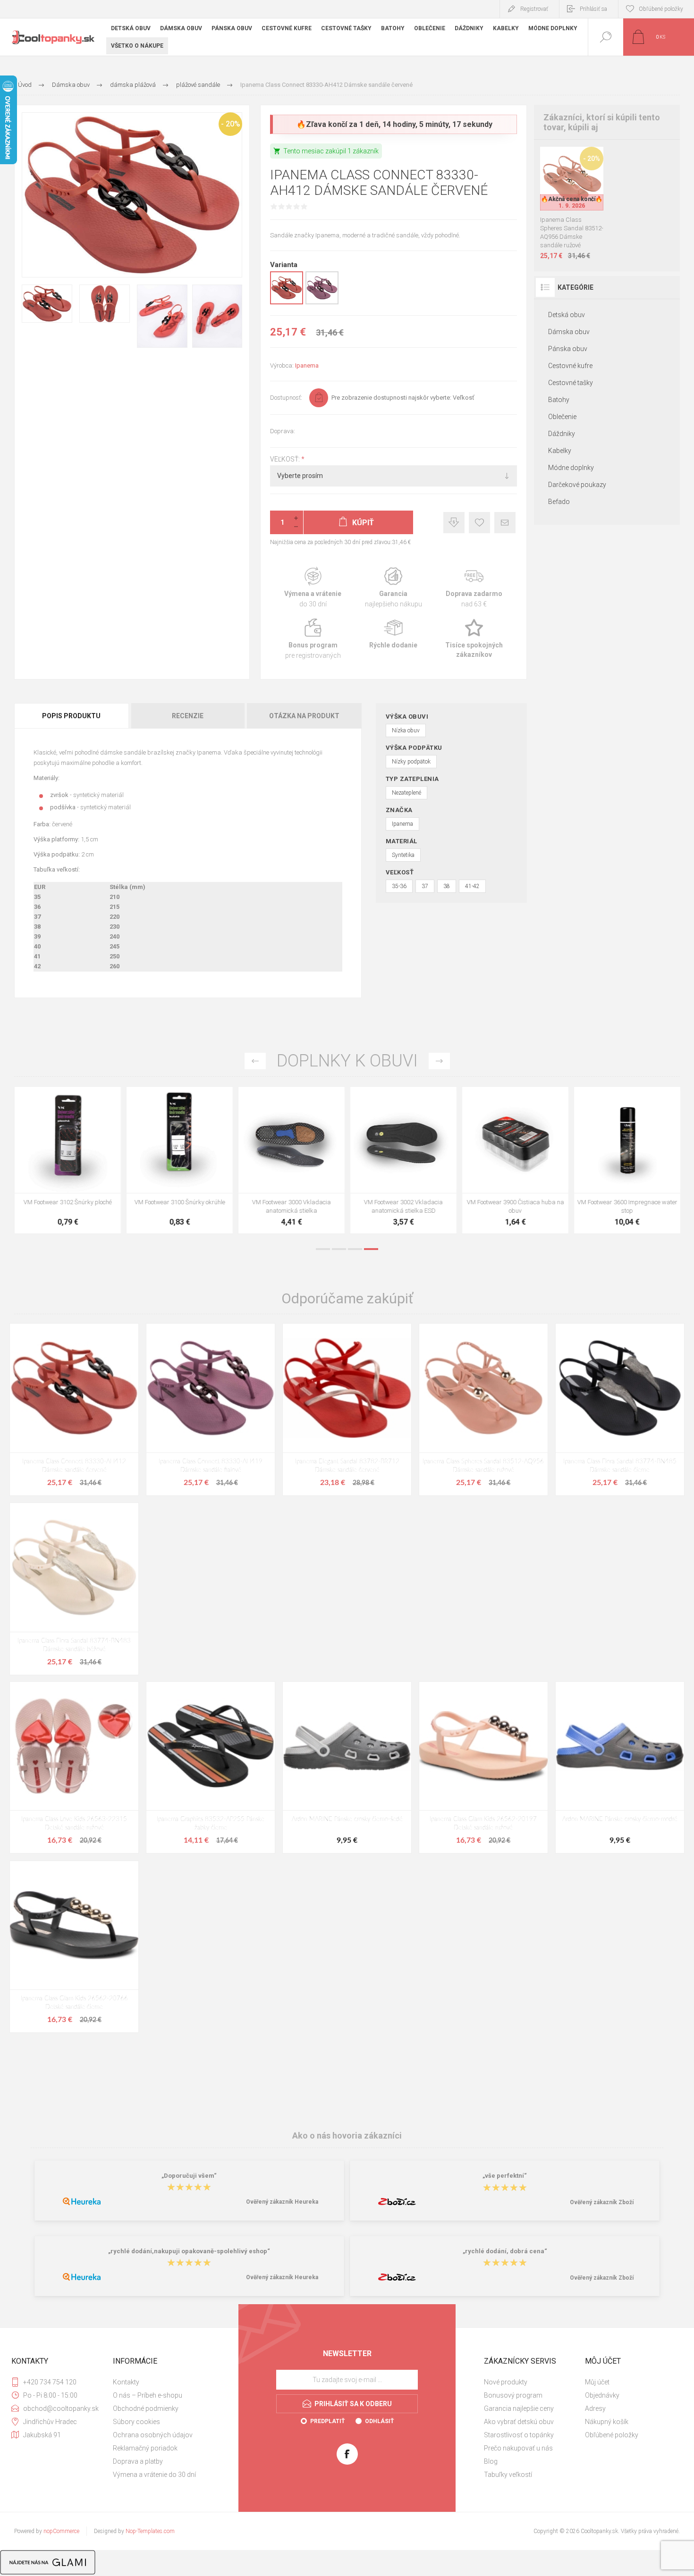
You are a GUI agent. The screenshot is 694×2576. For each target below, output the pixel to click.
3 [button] (355, 1249)
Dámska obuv (569, 332)
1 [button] (323, 1249)
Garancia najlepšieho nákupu (394, 588)
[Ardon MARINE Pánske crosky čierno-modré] (620, 1767)
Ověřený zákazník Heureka (282, 2202)
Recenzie (188, 716)
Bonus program (313, 639)
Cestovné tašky (571, 383)
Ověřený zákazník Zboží (602, 2202)
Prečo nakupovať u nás (518, 2448)
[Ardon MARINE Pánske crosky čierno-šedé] (347, 1767)
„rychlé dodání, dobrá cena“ (505, 2251)
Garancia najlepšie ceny (454, 523)
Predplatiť (327, 2421)
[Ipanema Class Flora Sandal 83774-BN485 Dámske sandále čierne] (620, 1409)
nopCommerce (61, 2531)
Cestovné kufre (570, 366)
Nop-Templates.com (150, 2531)
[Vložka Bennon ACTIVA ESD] (627, 1160)
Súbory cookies (136, 2422)
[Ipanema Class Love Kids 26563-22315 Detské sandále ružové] (74, 1767)
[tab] (72, 716)
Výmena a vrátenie (313, 588)
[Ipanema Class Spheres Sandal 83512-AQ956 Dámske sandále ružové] (483, 1409)
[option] (68, 1162)
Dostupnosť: (286, 398)
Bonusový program (513, 2395)
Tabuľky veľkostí (508, 2475)
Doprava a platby (138, 2461)
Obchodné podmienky (146, 2408)
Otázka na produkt (304, 716)
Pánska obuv (568, 349)
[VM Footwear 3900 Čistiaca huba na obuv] (292, 1160)
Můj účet (597, 2382)
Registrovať (534, 9)
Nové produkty (506, 2382)
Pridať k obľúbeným (479, 523)
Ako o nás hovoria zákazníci (347, 2135)
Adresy (595, 2408)
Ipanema (307, 365)
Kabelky (560, 451)
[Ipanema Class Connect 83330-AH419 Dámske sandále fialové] (211, 1409)
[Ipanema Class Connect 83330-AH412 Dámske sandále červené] (74, 1409)
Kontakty (126, 2382)
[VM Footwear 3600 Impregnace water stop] (403, 1160)
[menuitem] (162, 2382)
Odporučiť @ (505, 523)
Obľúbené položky (612, 2435)
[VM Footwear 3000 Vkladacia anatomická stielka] (68, 1160)
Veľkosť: (286, 459)
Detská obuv (567, 315)
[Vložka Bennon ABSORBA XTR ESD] (515, 1160)
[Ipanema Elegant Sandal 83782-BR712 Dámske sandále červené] (347, 1409)
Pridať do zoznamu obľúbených (583, 187)
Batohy (559, 400)
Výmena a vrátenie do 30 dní (154, 2475)
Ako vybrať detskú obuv (519, 2422)
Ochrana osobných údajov (153, 2435)
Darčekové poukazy (577, 485)
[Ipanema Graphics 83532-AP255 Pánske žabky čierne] (211, 1767)
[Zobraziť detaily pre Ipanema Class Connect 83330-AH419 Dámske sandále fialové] (322, 302)
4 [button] (371, 1249)
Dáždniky (562, 434)
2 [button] (339, 1249)
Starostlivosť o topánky (519, 2435)
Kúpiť (561, 187)
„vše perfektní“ (505, 2176)
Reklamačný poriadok (145, 2448)
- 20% (231, 124)
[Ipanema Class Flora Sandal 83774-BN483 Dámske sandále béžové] (74, 1589)
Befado (559, 502)
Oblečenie (562, 417)
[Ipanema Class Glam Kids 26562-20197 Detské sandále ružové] (483, 1767)
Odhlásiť (379, 2421)
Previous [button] (255, 1061)
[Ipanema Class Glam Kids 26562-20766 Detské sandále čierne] (74, 1947)
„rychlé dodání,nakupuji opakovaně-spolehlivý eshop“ (189, 2251)
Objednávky (602, 2395)
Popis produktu (71, 716)
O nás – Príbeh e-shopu (148, 2395)
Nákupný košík (607, 2422)
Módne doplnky (571, 468)
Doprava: (283, 431)
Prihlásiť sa (593, 9)
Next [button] (439, 1061)
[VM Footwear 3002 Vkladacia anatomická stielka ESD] (180, 1160)
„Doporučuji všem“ (189, 2176)
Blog (491, 2461)
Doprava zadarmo (474, 588)
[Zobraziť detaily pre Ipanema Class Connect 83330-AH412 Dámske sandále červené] (287, 302)
